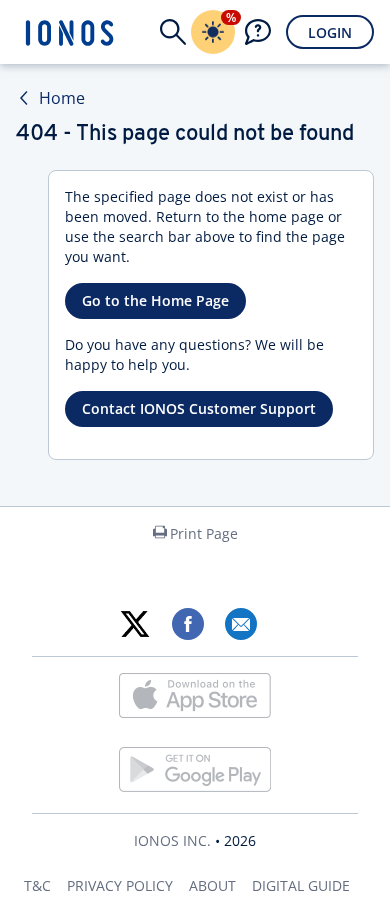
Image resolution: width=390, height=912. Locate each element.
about (212, 885)
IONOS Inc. (172, 840)
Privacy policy (120, 885)
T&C (37, 885)
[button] (173, 32)
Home (62, 98)
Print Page (204, 533)
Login (330, 32)
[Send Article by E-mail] (240, 624)
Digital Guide (301, 885)
